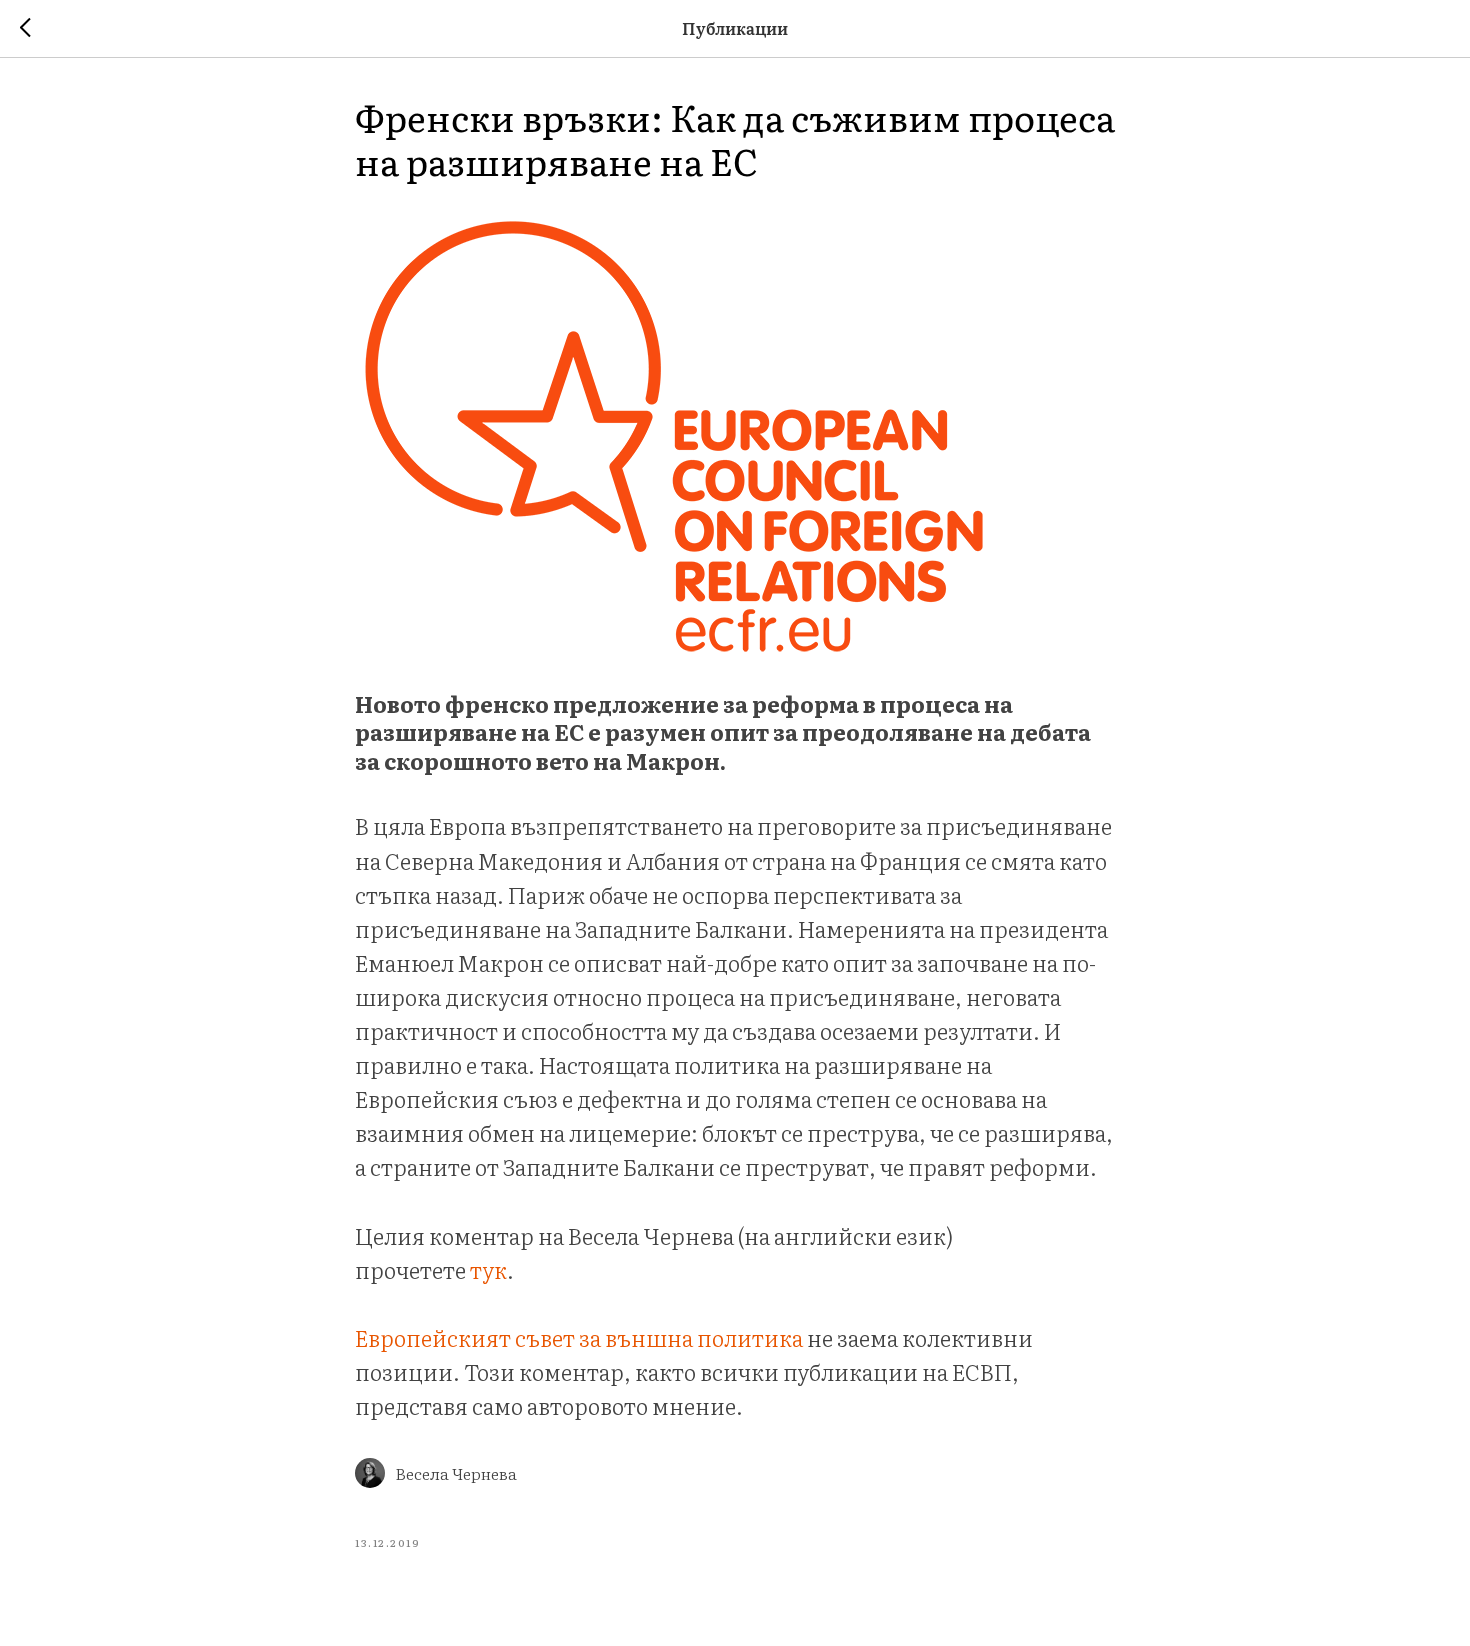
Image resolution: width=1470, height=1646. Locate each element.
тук (488, 1269)
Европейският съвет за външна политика (579, 1337)
